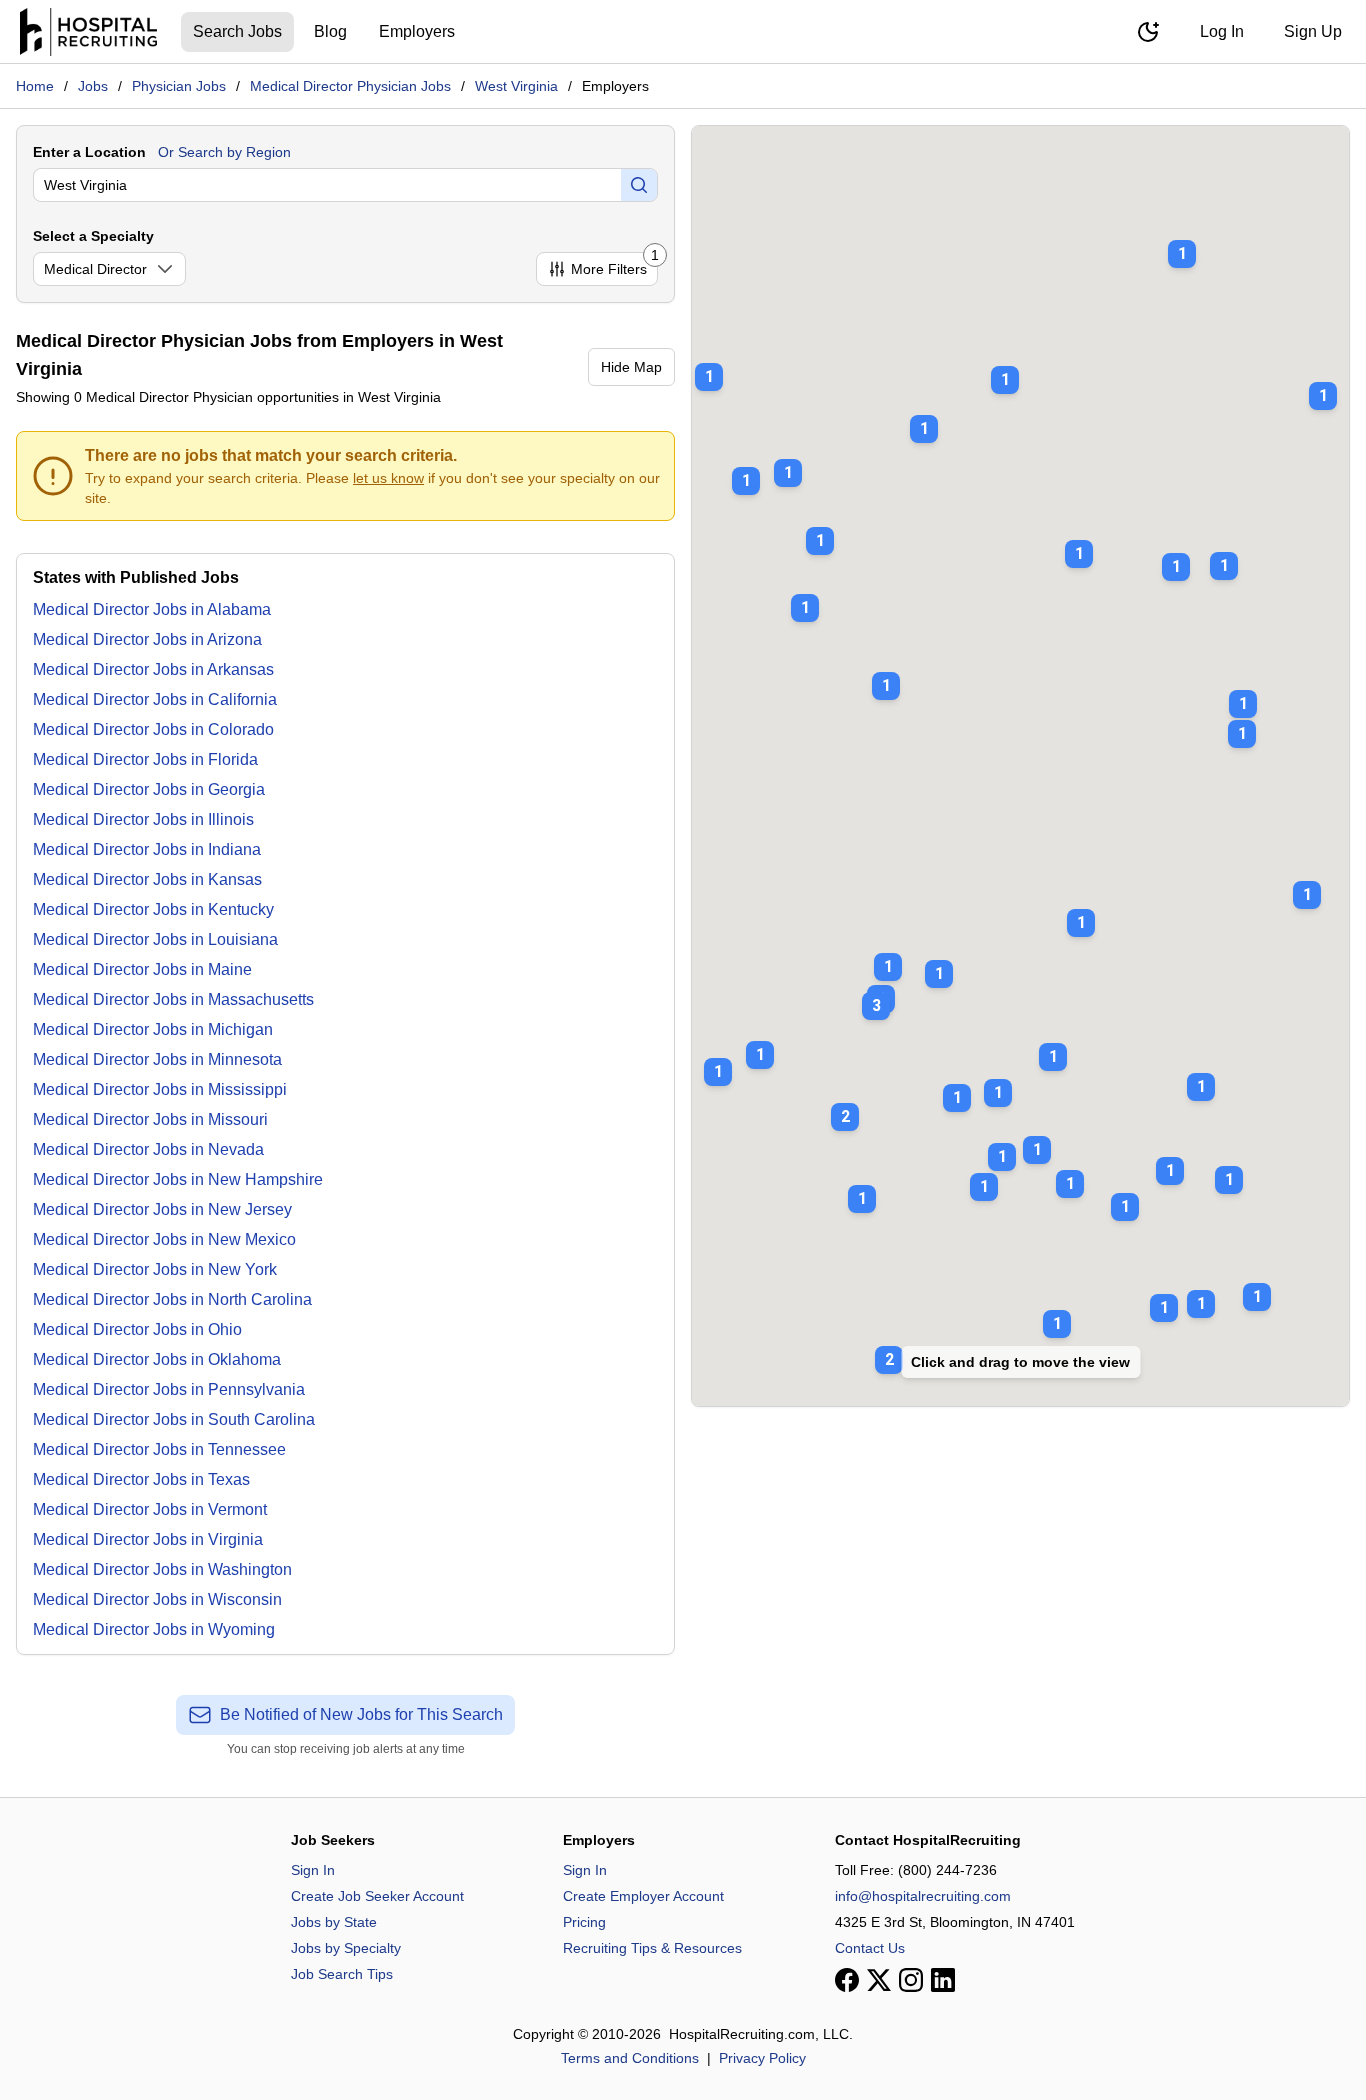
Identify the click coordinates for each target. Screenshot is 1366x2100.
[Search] (639, 185)
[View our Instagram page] (911, 1980)
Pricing (584, 1922)
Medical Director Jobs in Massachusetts (173, 999)
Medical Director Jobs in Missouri (150, 1119)
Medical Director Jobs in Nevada (148, 1149)
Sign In (313, 1870)
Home (35, 86)
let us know (388, 478)
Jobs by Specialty (346, 1948)
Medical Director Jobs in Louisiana (155, 939)
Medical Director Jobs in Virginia (148, 1539)
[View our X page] (879, 1980)
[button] (876, 992)
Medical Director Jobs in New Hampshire (178, 1179)
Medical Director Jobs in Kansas (147, 879)
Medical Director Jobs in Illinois (143, 819)
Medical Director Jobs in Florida (145, 759)
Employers (417, 31)
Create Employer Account (643, 1896)
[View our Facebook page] (847, 1980)
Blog (330, 31)
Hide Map (631, 367)
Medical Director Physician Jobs (350, 86)
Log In (1222, 31)
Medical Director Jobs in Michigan (153, 1029)
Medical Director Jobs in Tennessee (159, 1449)
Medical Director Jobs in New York (155, 1269)
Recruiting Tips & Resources (652, 1948)
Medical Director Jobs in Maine (142, 969)
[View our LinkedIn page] (943, 1980)
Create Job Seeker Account (377, 1896)
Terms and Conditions (630, 2058)
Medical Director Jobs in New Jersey (162, 1209)
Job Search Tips (342, 1974)
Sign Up (1313, 31)
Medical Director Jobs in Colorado (153, 729)
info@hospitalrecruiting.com (923, 1896)
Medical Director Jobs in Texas (141, 1479)
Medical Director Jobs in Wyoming (154, 1629)
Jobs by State (334, 1922)
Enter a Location (89, 152)
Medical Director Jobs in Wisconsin (157, 1599)
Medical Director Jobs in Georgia (149, 789)
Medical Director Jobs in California (155, 699)
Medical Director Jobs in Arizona (147, 639)
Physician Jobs (179, 86)
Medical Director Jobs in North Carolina (172, 1299)
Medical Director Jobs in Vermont (150, 1509)
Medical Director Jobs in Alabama (152, 609)
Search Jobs (237, 31)
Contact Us (870, 1948)
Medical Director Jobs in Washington (162, 1569)
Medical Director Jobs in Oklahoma (157, 1359)
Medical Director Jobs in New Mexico (164, 1239)
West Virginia (516, 86)
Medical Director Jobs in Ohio (137, 1329)
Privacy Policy (762, 2058)
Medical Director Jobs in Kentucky (153, 909)
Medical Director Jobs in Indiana (147, 849)
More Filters (614, 264)
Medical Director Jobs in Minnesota (157, 1059)
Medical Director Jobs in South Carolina (174, 1419)
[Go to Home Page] (88, 32)
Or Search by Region (224, 152)
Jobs (93, 86)
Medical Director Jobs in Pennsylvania (169, 1389)
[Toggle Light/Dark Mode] (1148, 32)
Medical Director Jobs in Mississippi (160, 1089)
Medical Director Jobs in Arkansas (153, 669)
